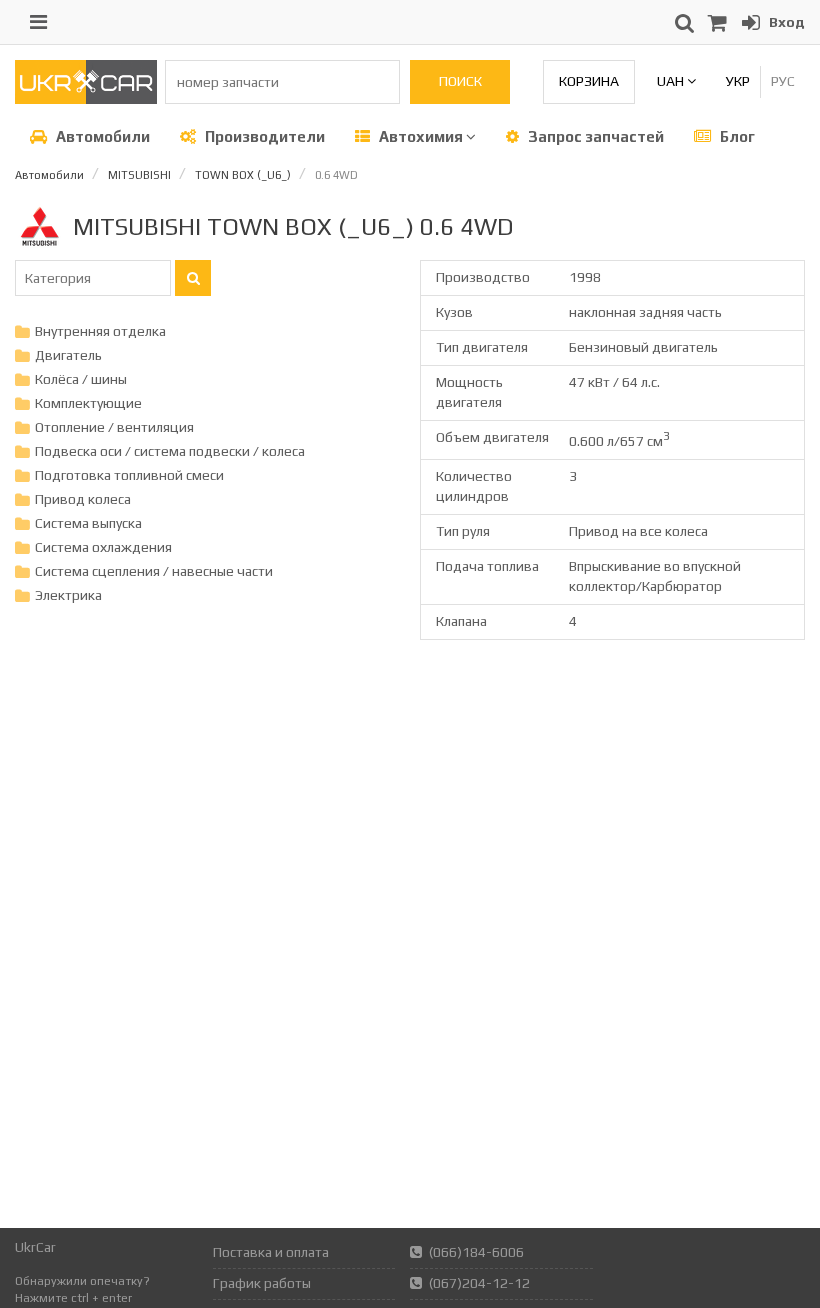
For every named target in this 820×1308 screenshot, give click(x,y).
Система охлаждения (103, 547)
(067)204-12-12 (479, 1283)
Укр (738, 81)
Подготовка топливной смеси (129, 475)
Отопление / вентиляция (114, 427)
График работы (262, 1283)
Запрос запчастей (594, 136)
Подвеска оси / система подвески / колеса (170, 451)
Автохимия (421, 136)
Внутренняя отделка (100, 331)
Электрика (68, 595)
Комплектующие (88, 403)
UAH (672, 81)
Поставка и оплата (271, 1252)
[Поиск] (193, 278)
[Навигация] (38, 22)
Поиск (460, 81)
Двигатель (68, 355)
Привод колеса (83, 499)
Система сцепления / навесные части (154, 571)
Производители (263, 136)
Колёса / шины (81, 379)
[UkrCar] (86, 99)
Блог (736, 136)
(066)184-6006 (476, 1252)
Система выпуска (88, 523)
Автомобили (101, 136)
